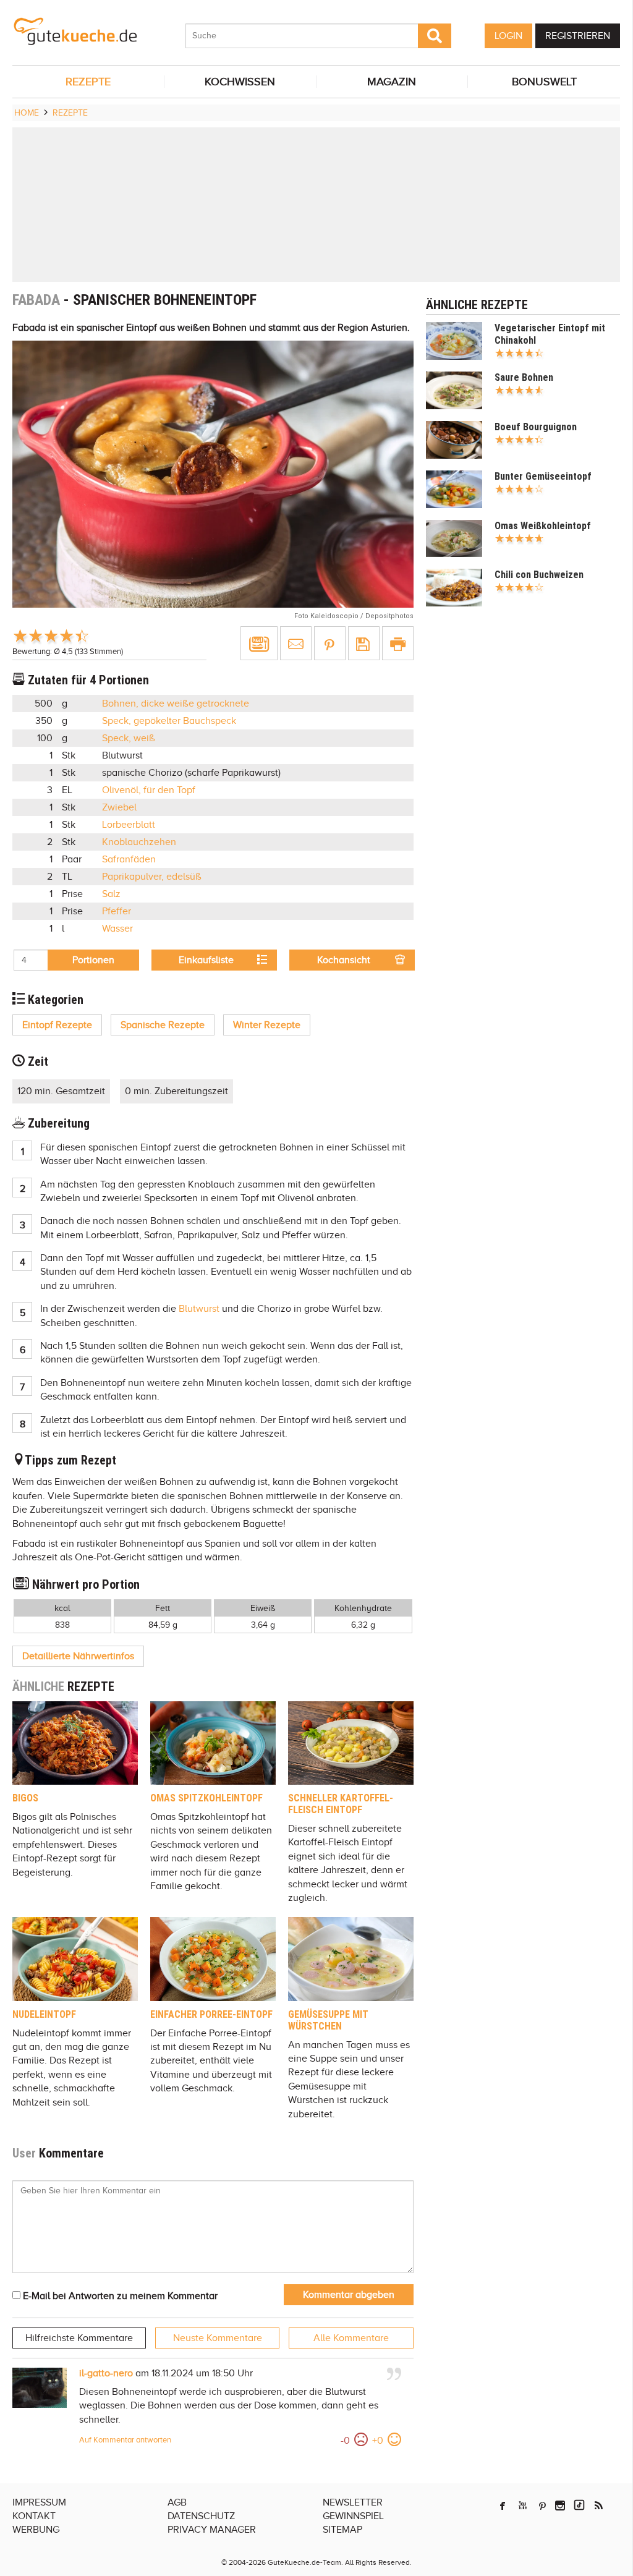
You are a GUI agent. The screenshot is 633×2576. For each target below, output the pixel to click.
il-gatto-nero (106, 2373)
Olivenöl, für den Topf (149, 790)
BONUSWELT (544, 82)
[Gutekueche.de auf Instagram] (560, 2506)
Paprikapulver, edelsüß (152, 877)
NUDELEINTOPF (44, 2014)
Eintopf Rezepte (57, 1025)
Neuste (218, 2338)
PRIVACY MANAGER (212, 2530)
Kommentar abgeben (349, 2295)
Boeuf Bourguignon (536, 427)
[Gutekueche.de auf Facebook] (503, 2506)
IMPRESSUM (39, 2502)
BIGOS (25, 1798)
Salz (111, 894)
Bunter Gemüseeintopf (543, 476)
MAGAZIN (392, 82)
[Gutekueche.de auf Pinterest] (542, 2506)
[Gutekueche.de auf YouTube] (523, 2506)
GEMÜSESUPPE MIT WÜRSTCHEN (328, 2020)
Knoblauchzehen (139, 842)
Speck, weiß (129, 738)
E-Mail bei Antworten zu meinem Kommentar (119, 2296)
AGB (177, 2502)
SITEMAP (342, 2530)
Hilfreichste (79, 2338)
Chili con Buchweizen (539, 575)
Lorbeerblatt (129, 825)
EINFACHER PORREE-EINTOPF (211, 2014)
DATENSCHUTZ (201, 2516)
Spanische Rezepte (163, 1025)
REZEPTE (88, 82)
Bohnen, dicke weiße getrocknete (176, 704)
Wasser (117, 929)
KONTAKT (34, 2516)
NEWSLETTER (353, 2502)
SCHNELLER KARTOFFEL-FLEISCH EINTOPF (341, 1804)
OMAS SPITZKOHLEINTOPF (206, 1798)
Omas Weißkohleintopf (543, 526)
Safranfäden (129, 859)
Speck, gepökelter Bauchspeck (169, 721)
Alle (351, 2338)
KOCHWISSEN (240, 82)
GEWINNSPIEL (353, 2516)
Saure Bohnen (524, 377)
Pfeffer (117, 911)
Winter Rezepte (267, 1025)
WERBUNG (36, 2530)
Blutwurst (199, 1309)
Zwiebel (119, 807)
